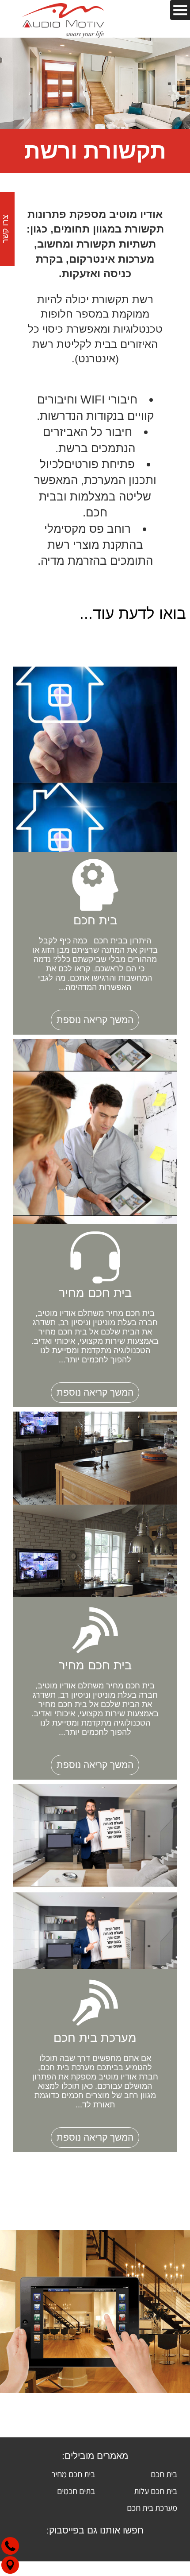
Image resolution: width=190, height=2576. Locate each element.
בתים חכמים (76, 2491)
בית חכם (164, 2474)
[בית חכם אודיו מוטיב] (63, 19)
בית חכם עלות (156, 2491)
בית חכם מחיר (73, 2474)
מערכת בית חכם (152, 2508)
